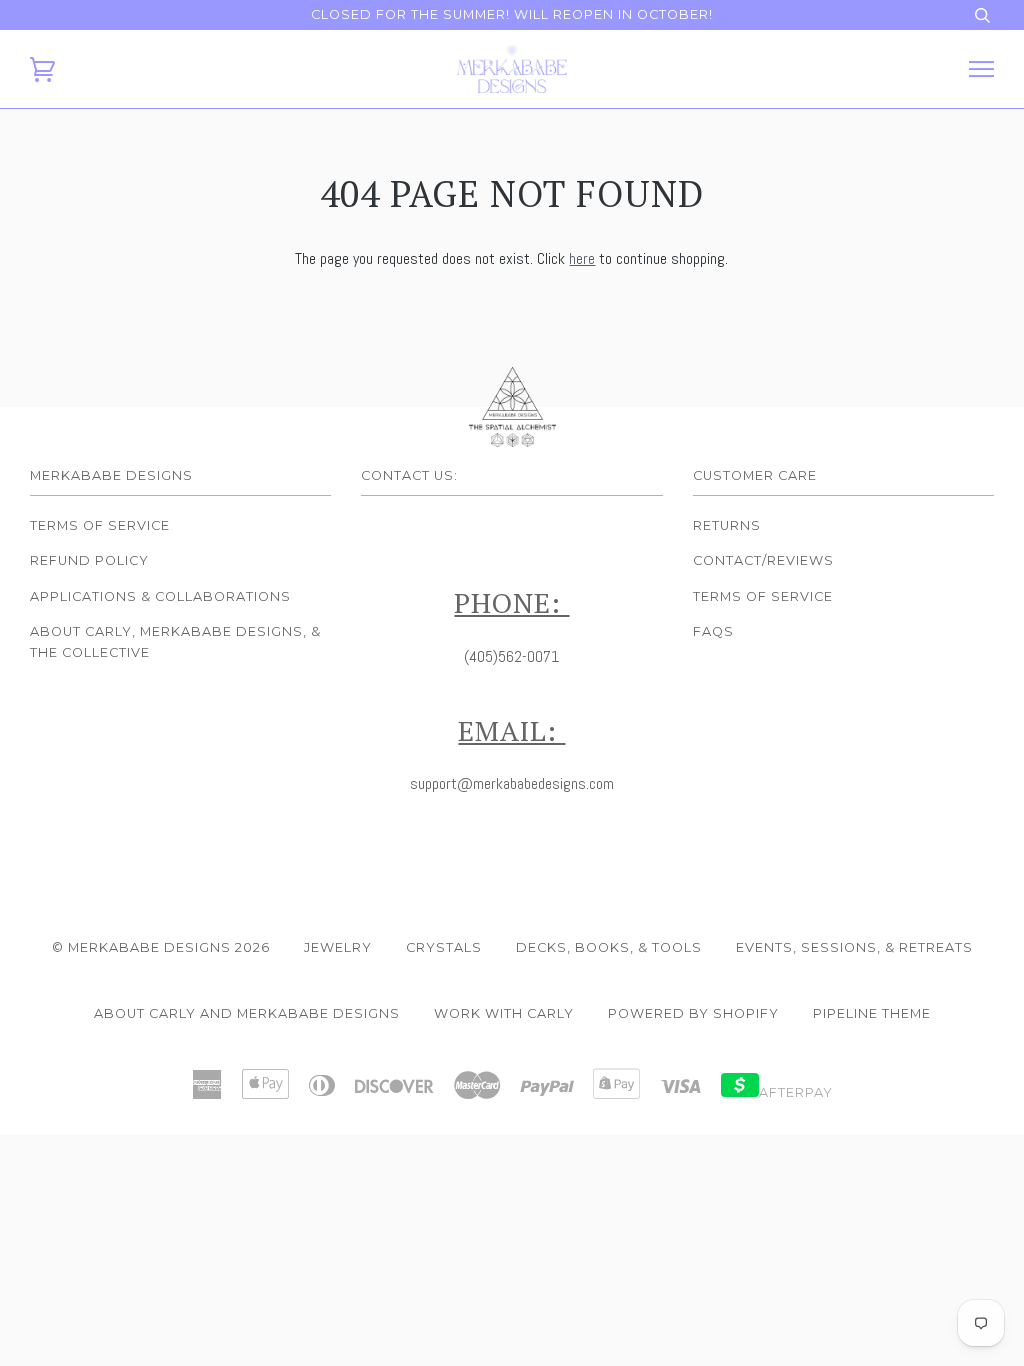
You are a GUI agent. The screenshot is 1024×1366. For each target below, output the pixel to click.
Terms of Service (100, 525)
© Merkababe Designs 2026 (161, 947)
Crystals (444, 947)
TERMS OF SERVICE (763, 596)
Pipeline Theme (872, 1013)
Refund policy (89, 560)
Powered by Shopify (693, 1013)
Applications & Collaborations (160, 596)
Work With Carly (504, 1013)
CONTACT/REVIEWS (763, 560)
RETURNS (727, 525)
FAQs (713, 631)
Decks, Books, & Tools (609, 947)
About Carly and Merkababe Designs (247, 1013)
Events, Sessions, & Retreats (854, 947)
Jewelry (338, 947)
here (582, 258)
